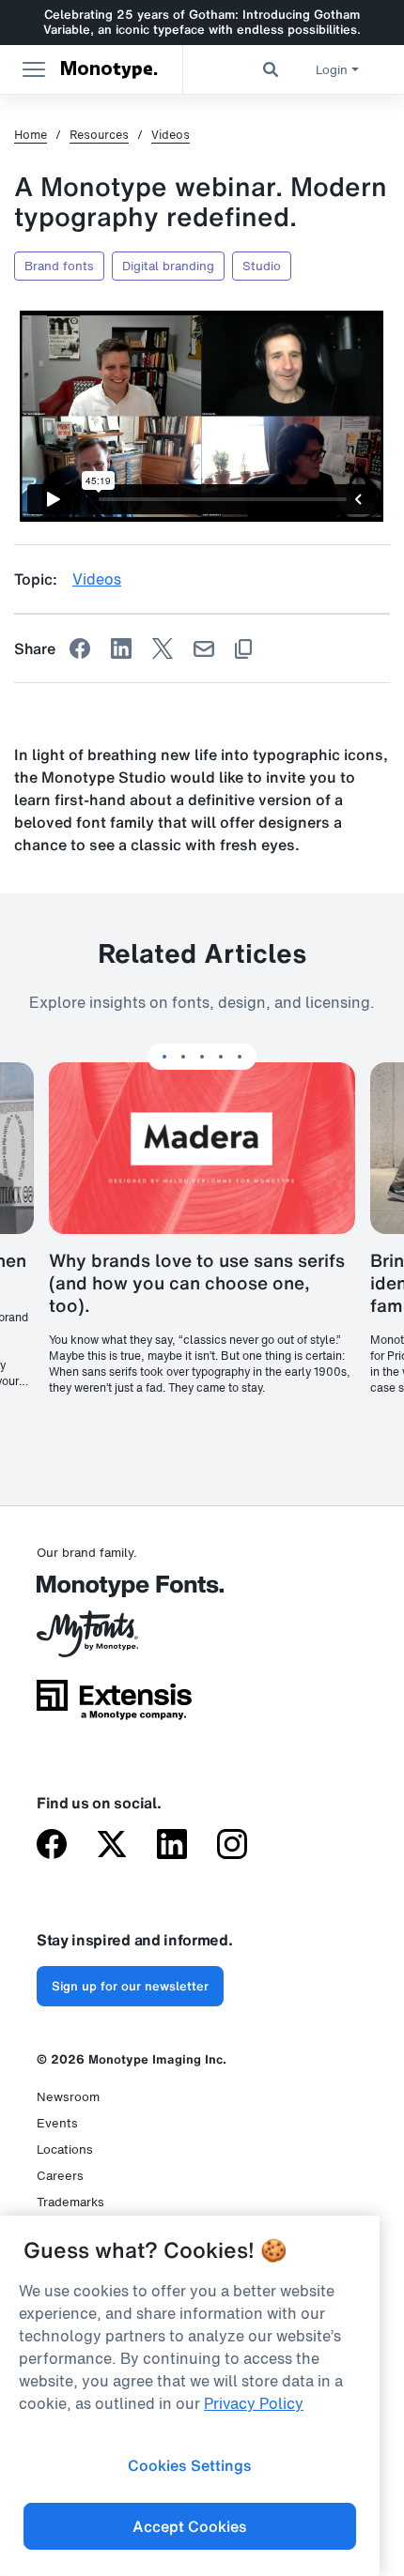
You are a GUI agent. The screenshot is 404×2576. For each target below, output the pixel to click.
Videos (171, 135)
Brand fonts (59, 266)
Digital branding (168, 266)
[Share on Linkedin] (121, 648)
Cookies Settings (190, 2465)
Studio (262, 266)
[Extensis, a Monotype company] (114, 1706)
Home (31, 135)
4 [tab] (221, 1057)
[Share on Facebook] (80, 648)
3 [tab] (202, 1057)
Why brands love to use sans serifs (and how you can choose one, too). (197, 1283)
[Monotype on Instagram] (232, 1846)
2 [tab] (183, 1057)
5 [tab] (240, 1057)
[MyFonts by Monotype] (114, 1640)
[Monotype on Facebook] (52, 1846)
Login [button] (332, 70)
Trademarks (70, 2202)
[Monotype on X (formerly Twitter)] (112, 1846)
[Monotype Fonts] (114, 1593)
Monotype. (109, 69)
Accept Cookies (190, 2526)
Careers (60, 2176)
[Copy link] (243, 649)
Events (57, 2123)
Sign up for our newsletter (130, 1986)
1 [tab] (164, 1057)
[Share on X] (163, 648)
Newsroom (68, 2097)
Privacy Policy (254, 2403)
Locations (65, 2149)
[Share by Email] (204, 649)
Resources (99, 135)
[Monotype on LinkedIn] (172, 1846)
